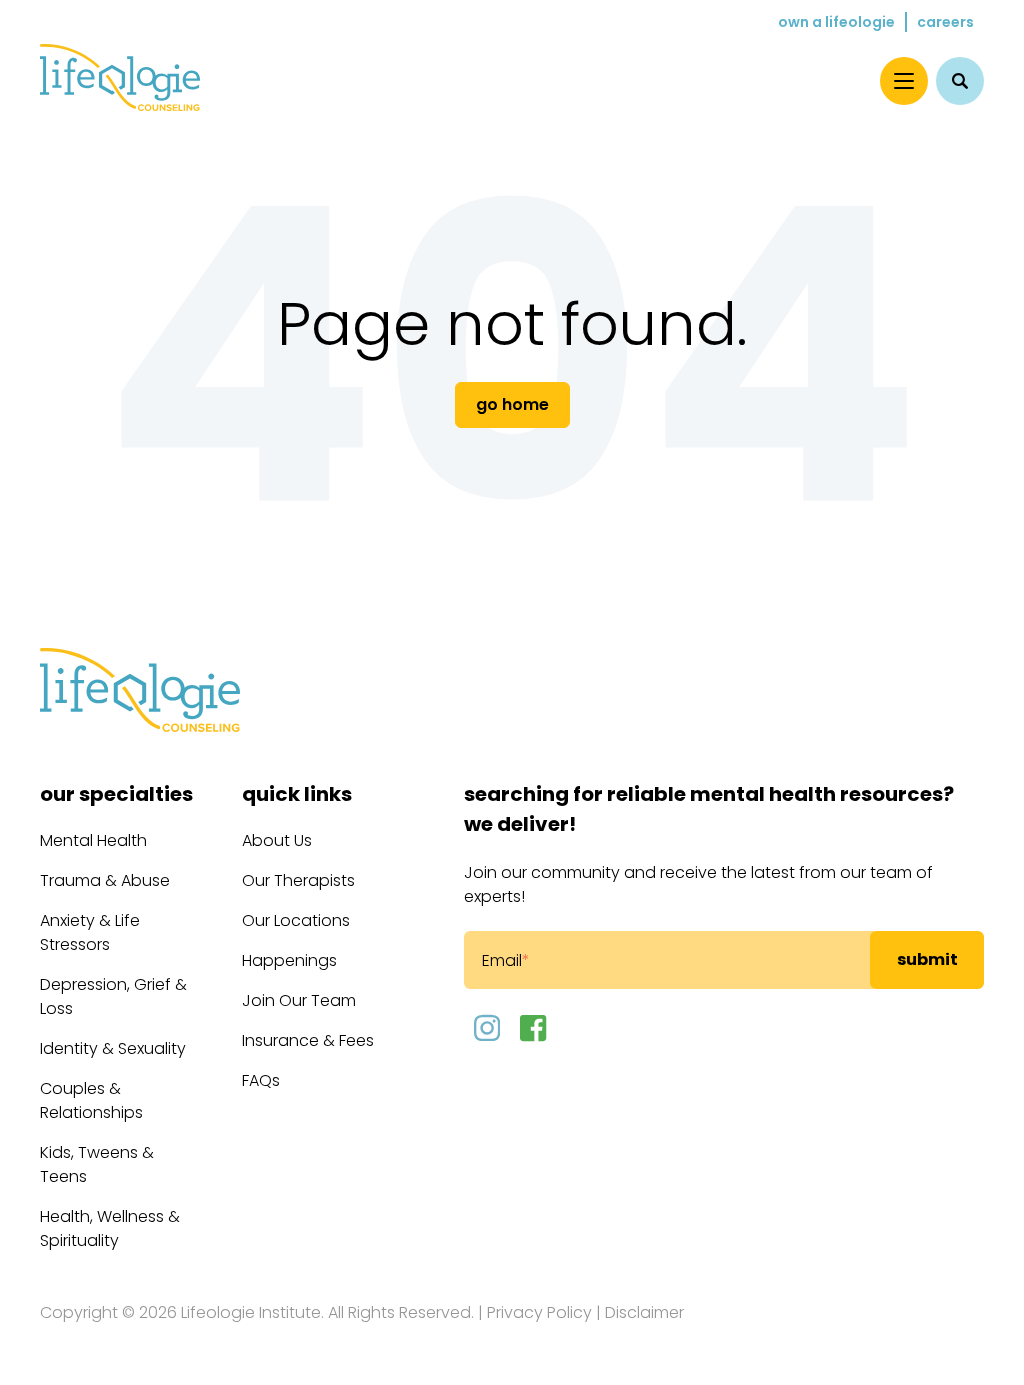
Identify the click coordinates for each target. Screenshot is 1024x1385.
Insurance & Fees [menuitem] (308, 1040)
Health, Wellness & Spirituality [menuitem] (110, 1228)
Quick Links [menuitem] (297, 794)
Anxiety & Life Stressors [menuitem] (90, 932)
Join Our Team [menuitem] (299, 1000)
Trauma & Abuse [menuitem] (105, 880)
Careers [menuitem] (945, 22)
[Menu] (904, 81)
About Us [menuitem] (277, 840)
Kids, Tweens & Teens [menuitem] (97, 1164)
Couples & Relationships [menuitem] (91, 1100)
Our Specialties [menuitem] (116, 794)
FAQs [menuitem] (261, 1080)
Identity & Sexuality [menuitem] (113, 1048)
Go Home (512, 404)
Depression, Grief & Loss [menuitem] (113, 996)
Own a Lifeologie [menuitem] (836, 22)
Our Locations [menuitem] (296, 920)
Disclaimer (644, 1312)
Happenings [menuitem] (289, 960)
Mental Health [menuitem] (93, 840)
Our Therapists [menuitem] (298, 880)
